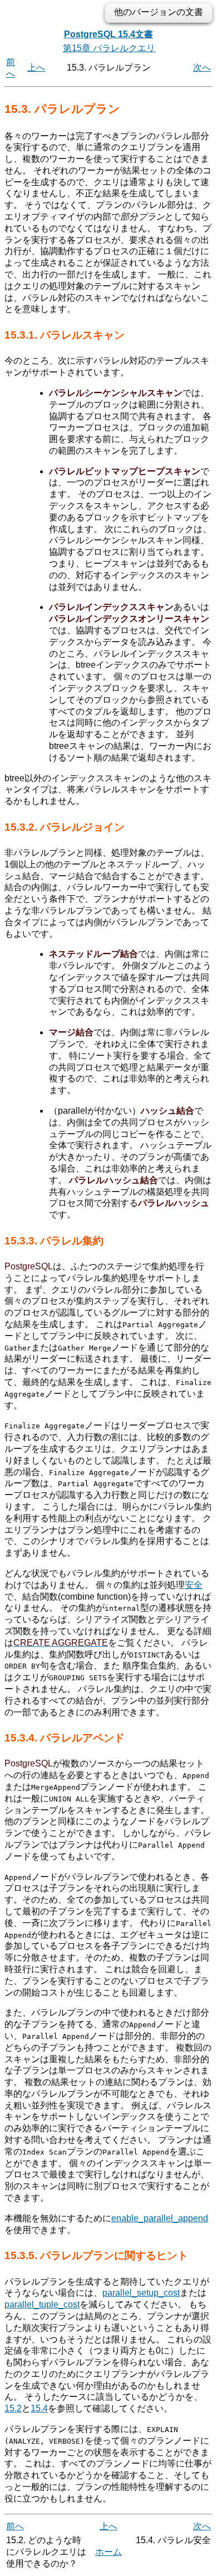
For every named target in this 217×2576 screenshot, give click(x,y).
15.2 (13, 2408)
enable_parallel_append (160, 2218)
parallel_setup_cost (141, 2293)
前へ (15, 2526)
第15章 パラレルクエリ (109, 48)
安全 (194, 1585)
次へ (202, 68)
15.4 (39, 2408)
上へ (36, 68)
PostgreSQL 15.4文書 (108, 34)
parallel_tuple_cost (42, 2304)
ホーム (108, 2552)
